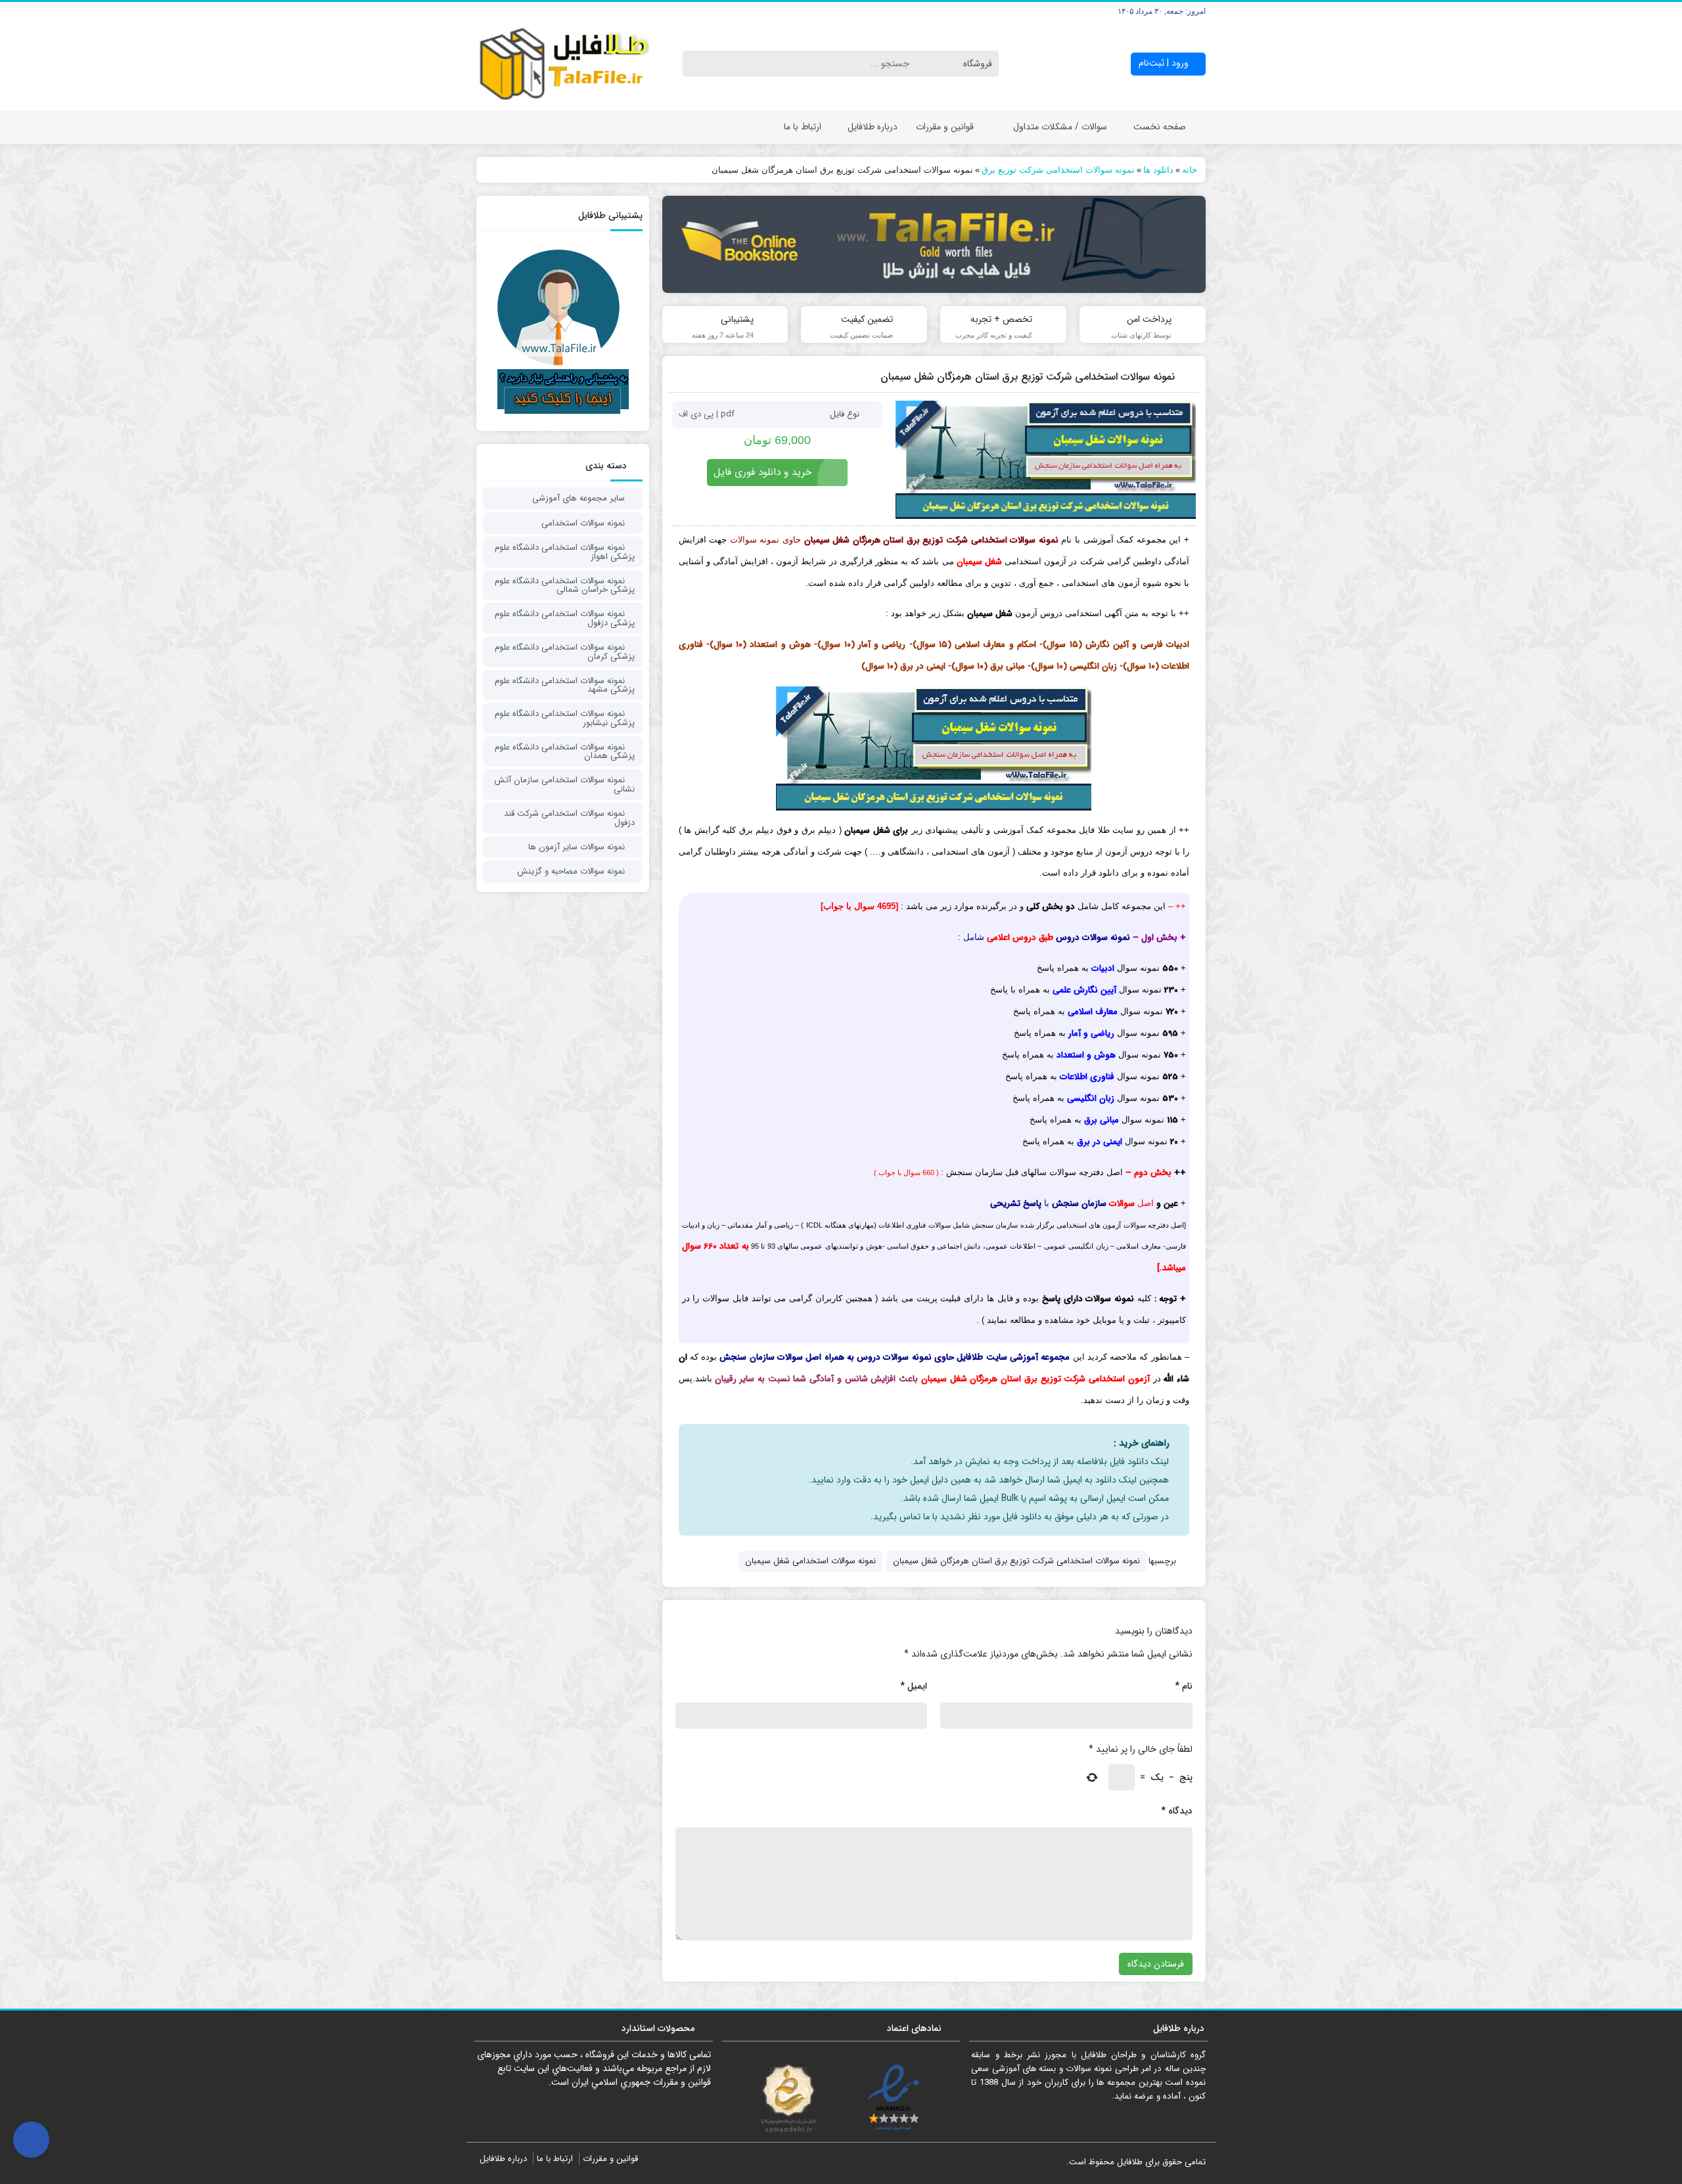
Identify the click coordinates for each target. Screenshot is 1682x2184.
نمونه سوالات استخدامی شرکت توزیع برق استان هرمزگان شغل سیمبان (1016, 1561)
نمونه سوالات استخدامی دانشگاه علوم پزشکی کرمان (565, 652)
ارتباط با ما (803, 127)
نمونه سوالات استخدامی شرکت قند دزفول (569, 818)
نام (1184, 1686)
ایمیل (914, 1686)
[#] (934, 244)
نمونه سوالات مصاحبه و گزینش (571, 871)
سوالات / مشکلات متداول (1060, 127)
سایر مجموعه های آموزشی (579, 498)
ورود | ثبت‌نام (1165, 63)
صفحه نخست (1160, 127)
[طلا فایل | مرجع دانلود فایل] (563, 64)
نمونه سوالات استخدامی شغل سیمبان (810, 1561)
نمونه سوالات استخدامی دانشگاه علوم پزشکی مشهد (565, 685)
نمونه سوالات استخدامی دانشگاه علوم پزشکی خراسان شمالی (565, 586)
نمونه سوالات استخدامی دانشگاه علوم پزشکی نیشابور (565, 718)
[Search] (695, 64)
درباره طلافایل (873, 127)
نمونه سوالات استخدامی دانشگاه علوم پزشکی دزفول (565, 618)
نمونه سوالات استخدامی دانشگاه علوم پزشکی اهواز (565, 552)
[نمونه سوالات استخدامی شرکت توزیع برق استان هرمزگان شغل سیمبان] (1046, 460)
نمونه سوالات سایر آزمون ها (577, 847)
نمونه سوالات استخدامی (583, 523)
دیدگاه (1177, 1811)
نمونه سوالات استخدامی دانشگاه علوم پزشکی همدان (565, 752)
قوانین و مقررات (945, 127)
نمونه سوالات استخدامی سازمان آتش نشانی (564, 785)
